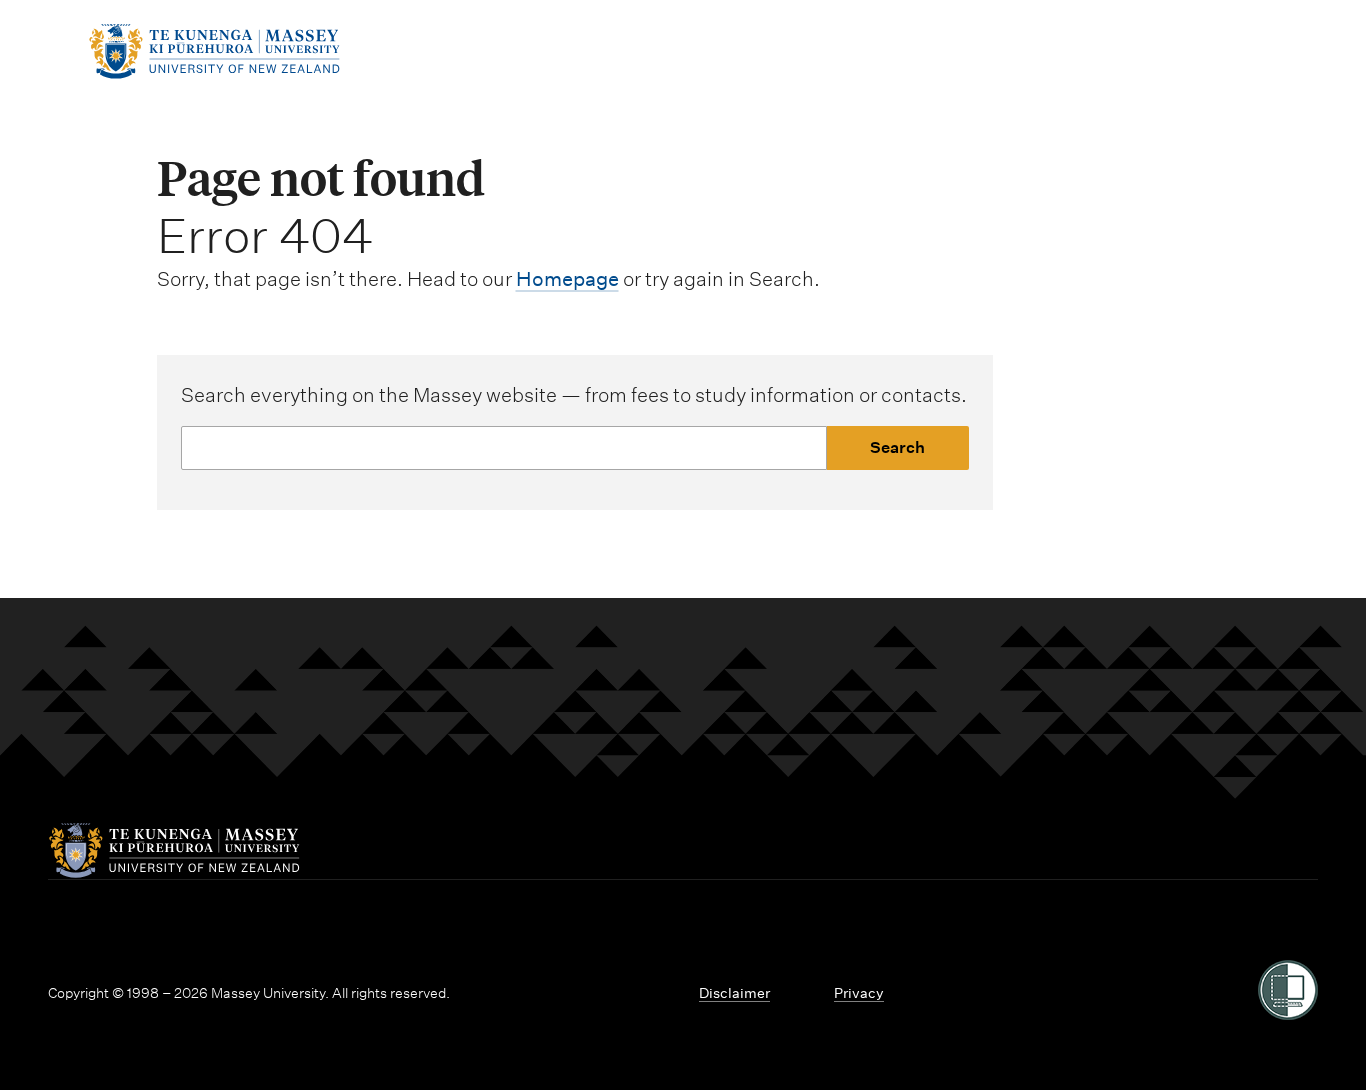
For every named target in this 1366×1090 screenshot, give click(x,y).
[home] (214, 73)
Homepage (567, 279)
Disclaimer (734, 993)
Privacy (859, 993)
